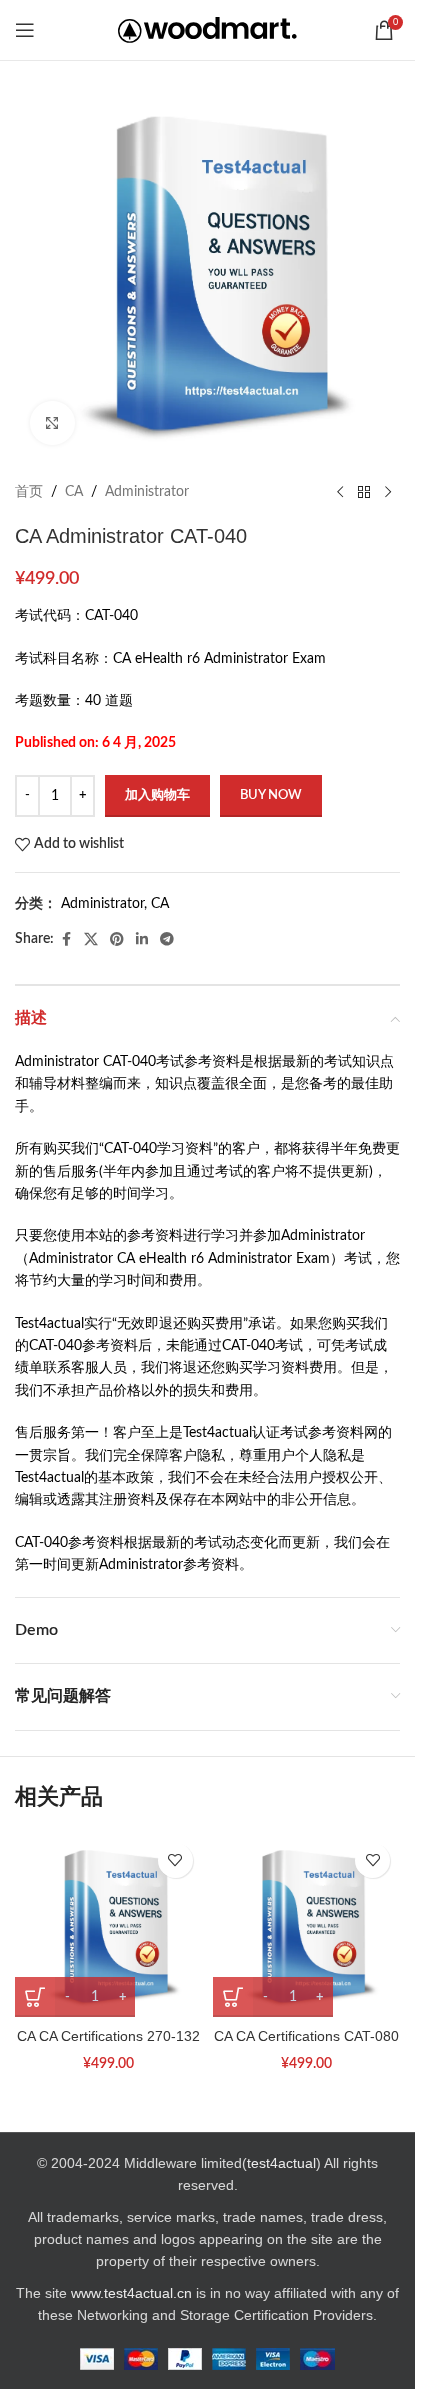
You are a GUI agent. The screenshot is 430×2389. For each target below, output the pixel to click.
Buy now (271, 795)
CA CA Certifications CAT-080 (306, 2036)
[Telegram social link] (167, 940)
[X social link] (91, 940)
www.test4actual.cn (131, 2293)
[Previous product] (340, 492)
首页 (29, 492)
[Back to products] (364, 492)
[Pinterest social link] (117, 940)
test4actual (281, 2163)
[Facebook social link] (66, 940)
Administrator (147, 492)
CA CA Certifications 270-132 (108, 2036)
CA (74, 492)
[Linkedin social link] (142, 940)
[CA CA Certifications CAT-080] (307, 1925)
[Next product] (388, 492)
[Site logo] (207, 30)
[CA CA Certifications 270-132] (109, 1925)
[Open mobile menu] (25, 30)
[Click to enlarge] (52, 423)
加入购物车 (157, 795)
